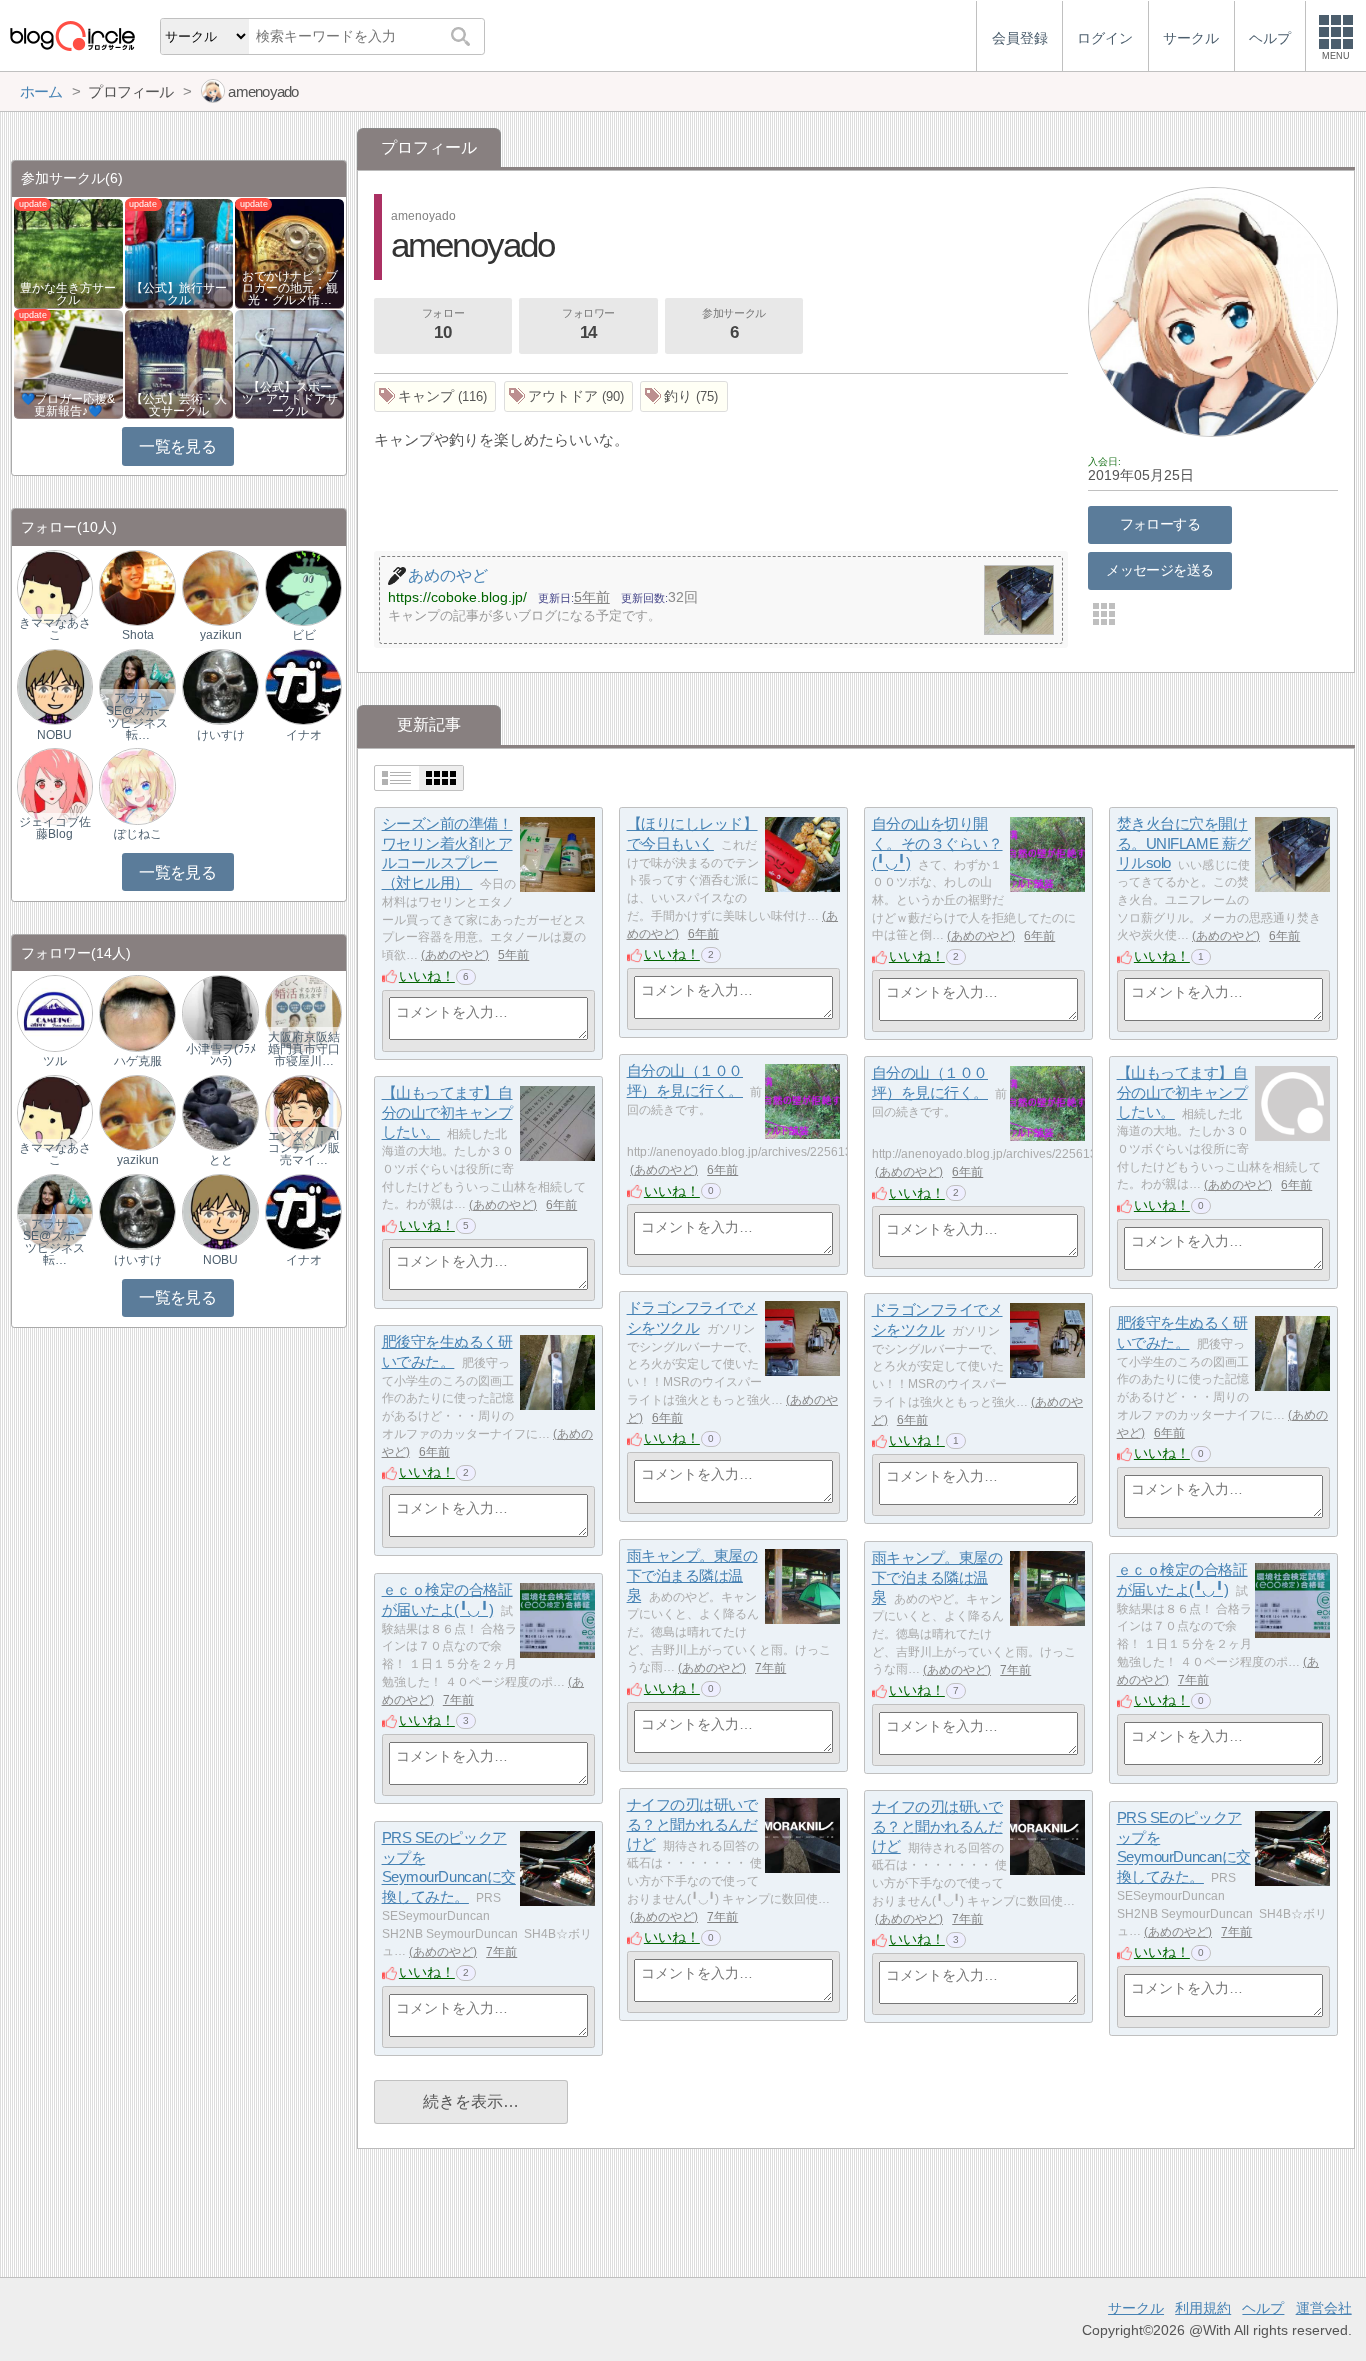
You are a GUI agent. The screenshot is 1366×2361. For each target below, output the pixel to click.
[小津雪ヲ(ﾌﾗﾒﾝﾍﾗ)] (220, 1012)
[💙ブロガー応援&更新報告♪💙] (68, 362)
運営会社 (1324, 2308)
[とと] (220, 1111)
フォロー (443, 324)
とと (221, 1160)
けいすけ (221, 735)
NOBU (54, 735)
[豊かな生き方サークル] (68, 252)
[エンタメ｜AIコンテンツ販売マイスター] (303, 1111)
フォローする (1160, 524)
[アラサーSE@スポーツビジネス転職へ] (137, 685)
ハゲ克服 (138, 1061)
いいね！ (427, 976)
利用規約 (1203, 2308)
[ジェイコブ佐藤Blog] (55, 785)
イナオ (304, 735)
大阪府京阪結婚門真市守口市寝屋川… (304, 1049)
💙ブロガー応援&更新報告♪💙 (68, 405)
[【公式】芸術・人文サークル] (179, 362)
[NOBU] (55, 685)
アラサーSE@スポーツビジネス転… (138, 716)
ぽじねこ (138, 834)
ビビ (304, 635)
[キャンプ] (435, 396)
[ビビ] (303, 586)
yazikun (221, 635)
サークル (1136, 2308)
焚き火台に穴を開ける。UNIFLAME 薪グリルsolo (1184, 843)
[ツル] (55, 1012)
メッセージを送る (1159, 570)
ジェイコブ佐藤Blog (55, 828)
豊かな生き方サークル (68, 294)
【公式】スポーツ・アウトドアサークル (290, 399)
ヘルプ (1263, 2308)
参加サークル (733, 324)
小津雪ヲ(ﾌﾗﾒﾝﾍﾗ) (221, 1055)
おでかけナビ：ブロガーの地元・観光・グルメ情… (290, 288)
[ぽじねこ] (137, 785)
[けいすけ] (220, 685)
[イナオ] (303, 685)
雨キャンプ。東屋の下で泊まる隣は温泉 (692, 1575)
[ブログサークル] (72, 35)
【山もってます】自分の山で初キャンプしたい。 (1182, 1092)
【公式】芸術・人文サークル (179, 405)
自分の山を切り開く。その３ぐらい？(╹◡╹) (937, 843)
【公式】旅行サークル (179, 294)
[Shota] (137, 586)
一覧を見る (177, 446)
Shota (138, 635)
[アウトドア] (569, 396)
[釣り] (684, 396)
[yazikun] (220, 586)
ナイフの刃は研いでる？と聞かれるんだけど (692, 1824)
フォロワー (588, 324)
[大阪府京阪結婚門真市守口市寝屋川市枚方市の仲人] (303, 1012)
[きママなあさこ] (55, 586)
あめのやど (455, 955)
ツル (55, 1061)
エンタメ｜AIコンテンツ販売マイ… (304, 1148)
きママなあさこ (55, 629)
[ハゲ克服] (137, 1012)
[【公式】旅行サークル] (179, 252)
